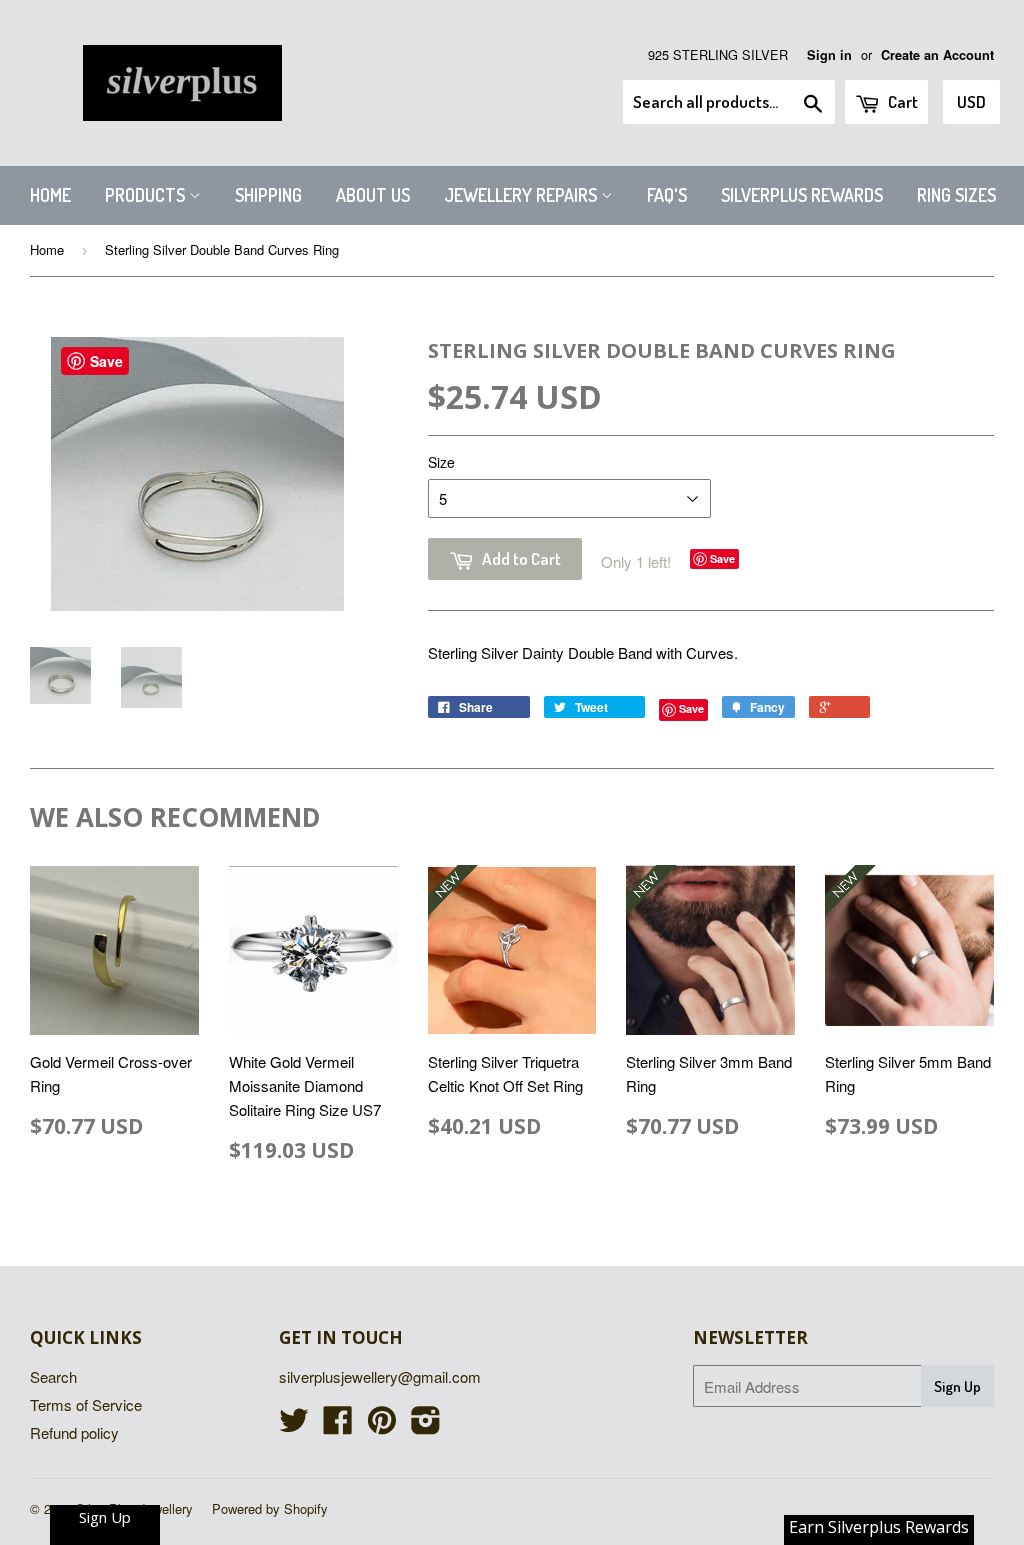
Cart (901, 101)
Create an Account (937, 55)
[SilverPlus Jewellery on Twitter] (294, 1425)
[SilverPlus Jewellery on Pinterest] (382, 1425)
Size (441, 462)
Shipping (268, 195)
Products (147, 195)
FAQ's (667, 195)
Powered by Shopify (270, 1508)
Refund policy (74, 1432)
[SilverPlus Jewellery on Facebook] (338, 1425)
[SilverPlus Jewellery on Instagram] (426, 1425)
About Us (373, 195)
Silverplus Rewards (802, 195)
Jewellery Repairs (522, 195)
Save (722, 558)
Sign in (829, 55)
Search (53, 1376)
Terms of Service (86, 1404)
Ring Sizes (956, 195)
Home (50, 195)
